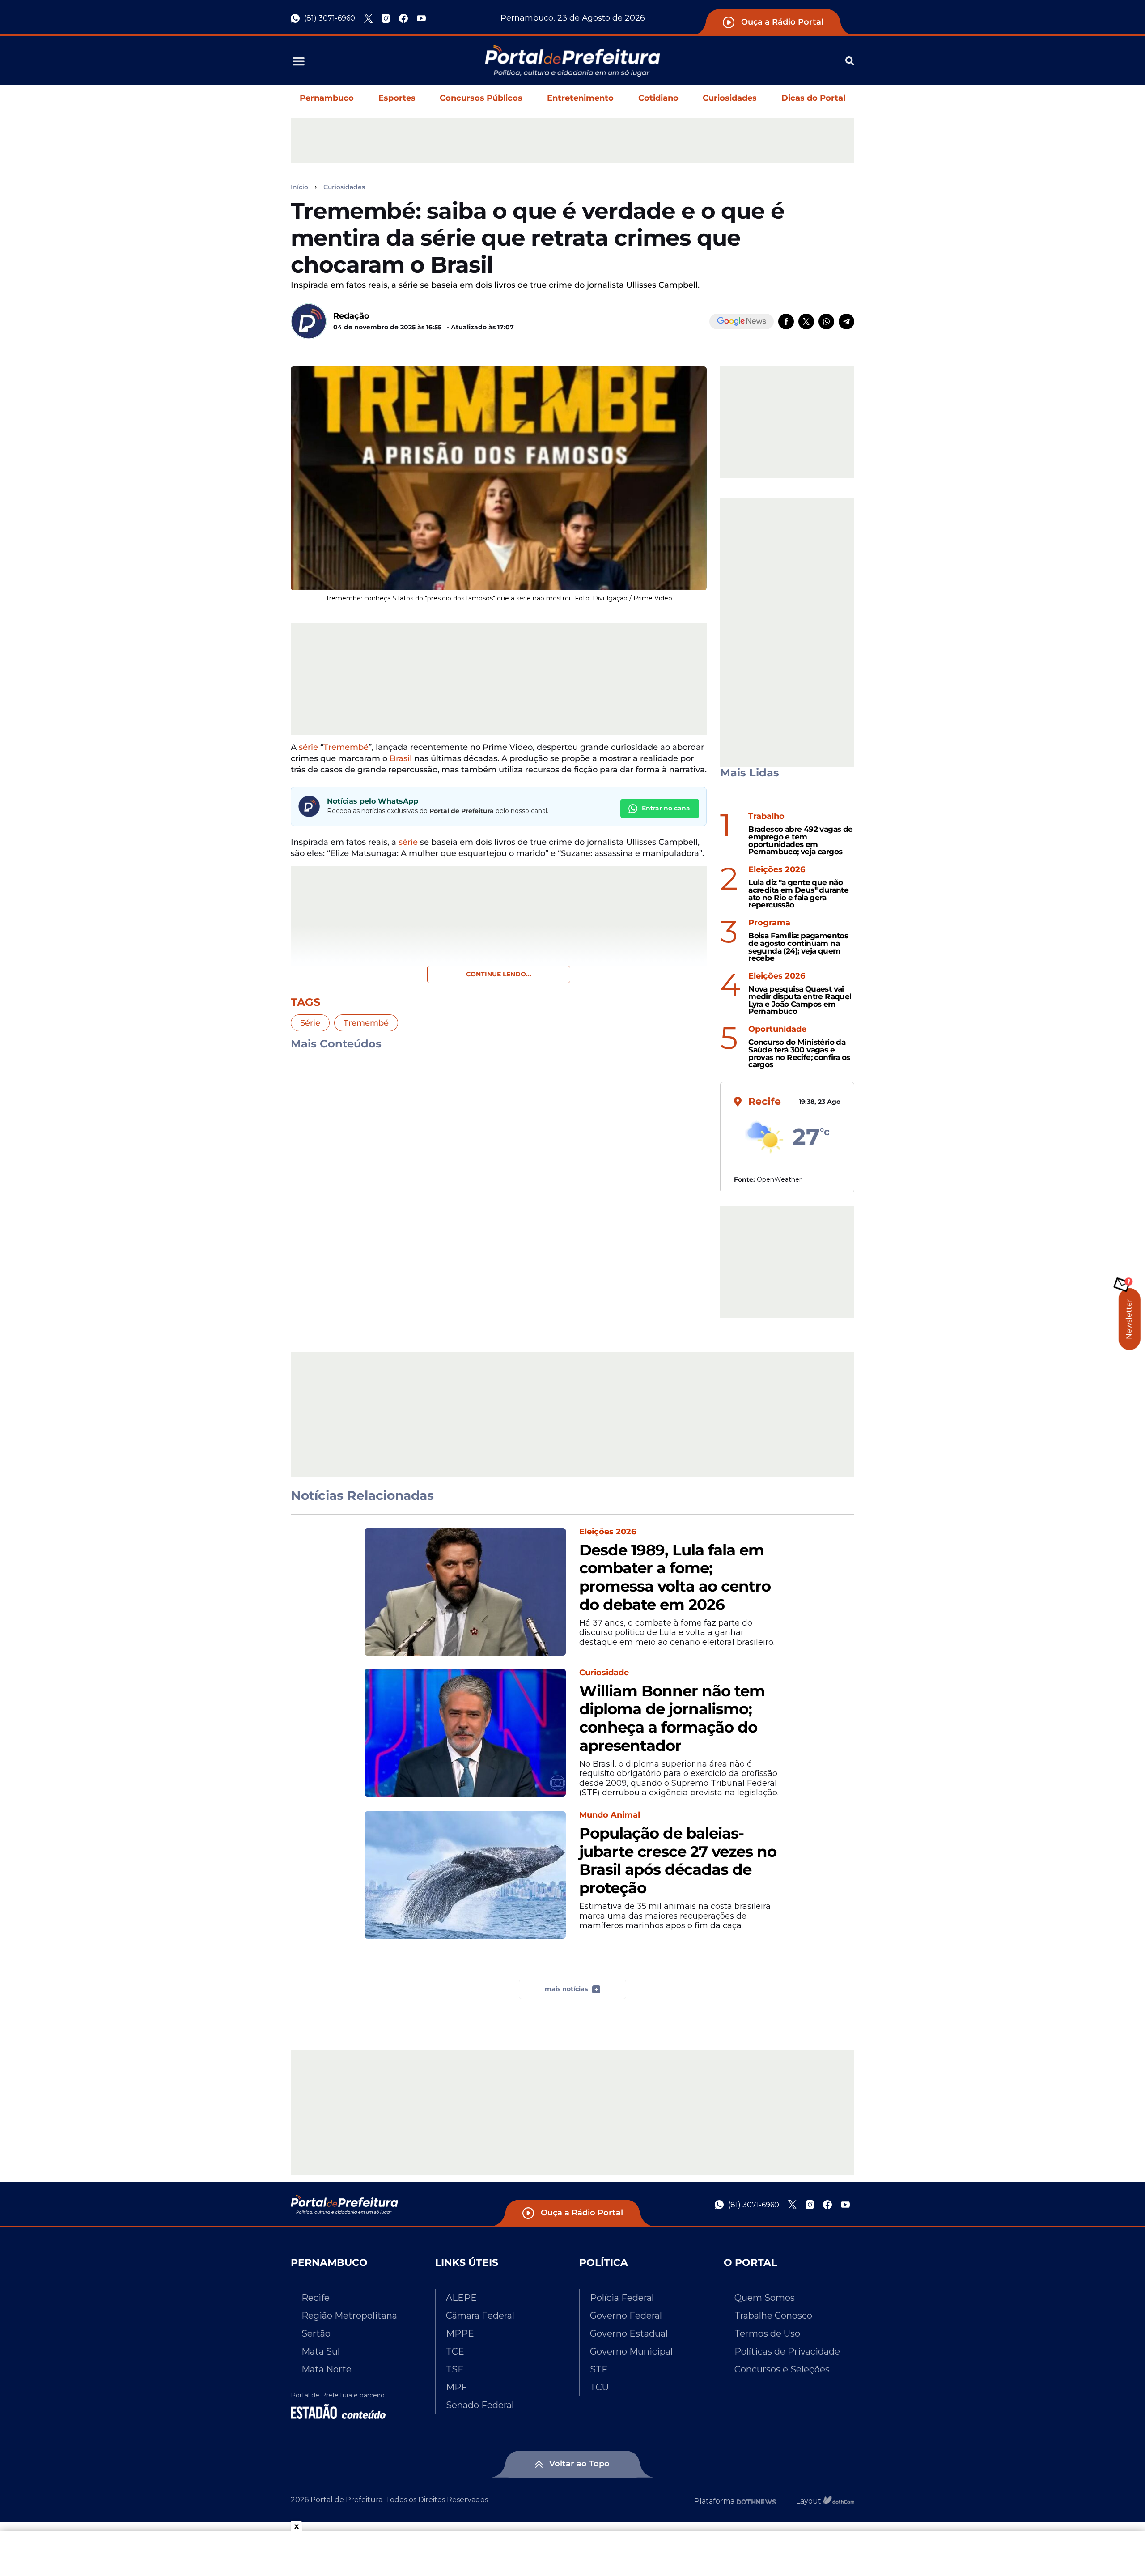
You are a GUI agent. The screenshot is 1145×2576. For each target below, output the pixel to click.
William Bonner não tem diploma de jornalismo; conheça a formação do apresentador (672, 1718)
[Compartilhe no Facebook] (786, 321)
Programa (769, 923)
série (308, 747)
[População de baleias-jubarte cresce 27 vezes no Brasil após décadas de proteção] (465, 1875)
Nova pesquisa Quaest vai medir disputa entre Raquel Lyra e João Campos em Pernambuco (800, 1000)
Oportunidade (777, 1029)
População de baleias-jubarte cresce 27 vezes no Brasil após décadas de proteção (678, 1861)
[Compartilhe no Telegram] (846, 321)
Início (299, 187)
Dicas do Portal (813, 98)
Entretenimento (580, 98)
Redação (351, 316)
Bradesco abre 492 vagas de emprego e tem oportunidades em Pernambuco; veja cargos (800, 841)
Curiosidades (730, 98)
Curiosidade (604, 1673)
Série (310, 1023)
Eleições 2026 (777, 870)
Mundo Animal (610, 1815)
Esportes (397, 98)
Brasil (402, 758)
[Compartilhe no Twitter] (806, 321)
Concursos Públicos (481, 98)
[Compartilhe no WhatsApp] (826, 321)
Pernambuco (327, 98)
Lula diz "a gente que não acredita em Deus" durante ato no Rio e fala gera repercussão (798, 894)
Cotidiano (658, 98)
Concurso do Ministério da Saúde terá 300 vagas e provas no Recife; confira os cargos (799, 1054)
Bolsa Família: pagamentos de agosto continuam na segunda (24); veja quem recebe (798, 947)
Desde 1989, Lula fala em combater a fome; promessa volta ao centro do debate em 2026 (675, 1578)
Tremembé (346, 747)
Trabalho (766, 816)
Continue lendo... (499, 974)
